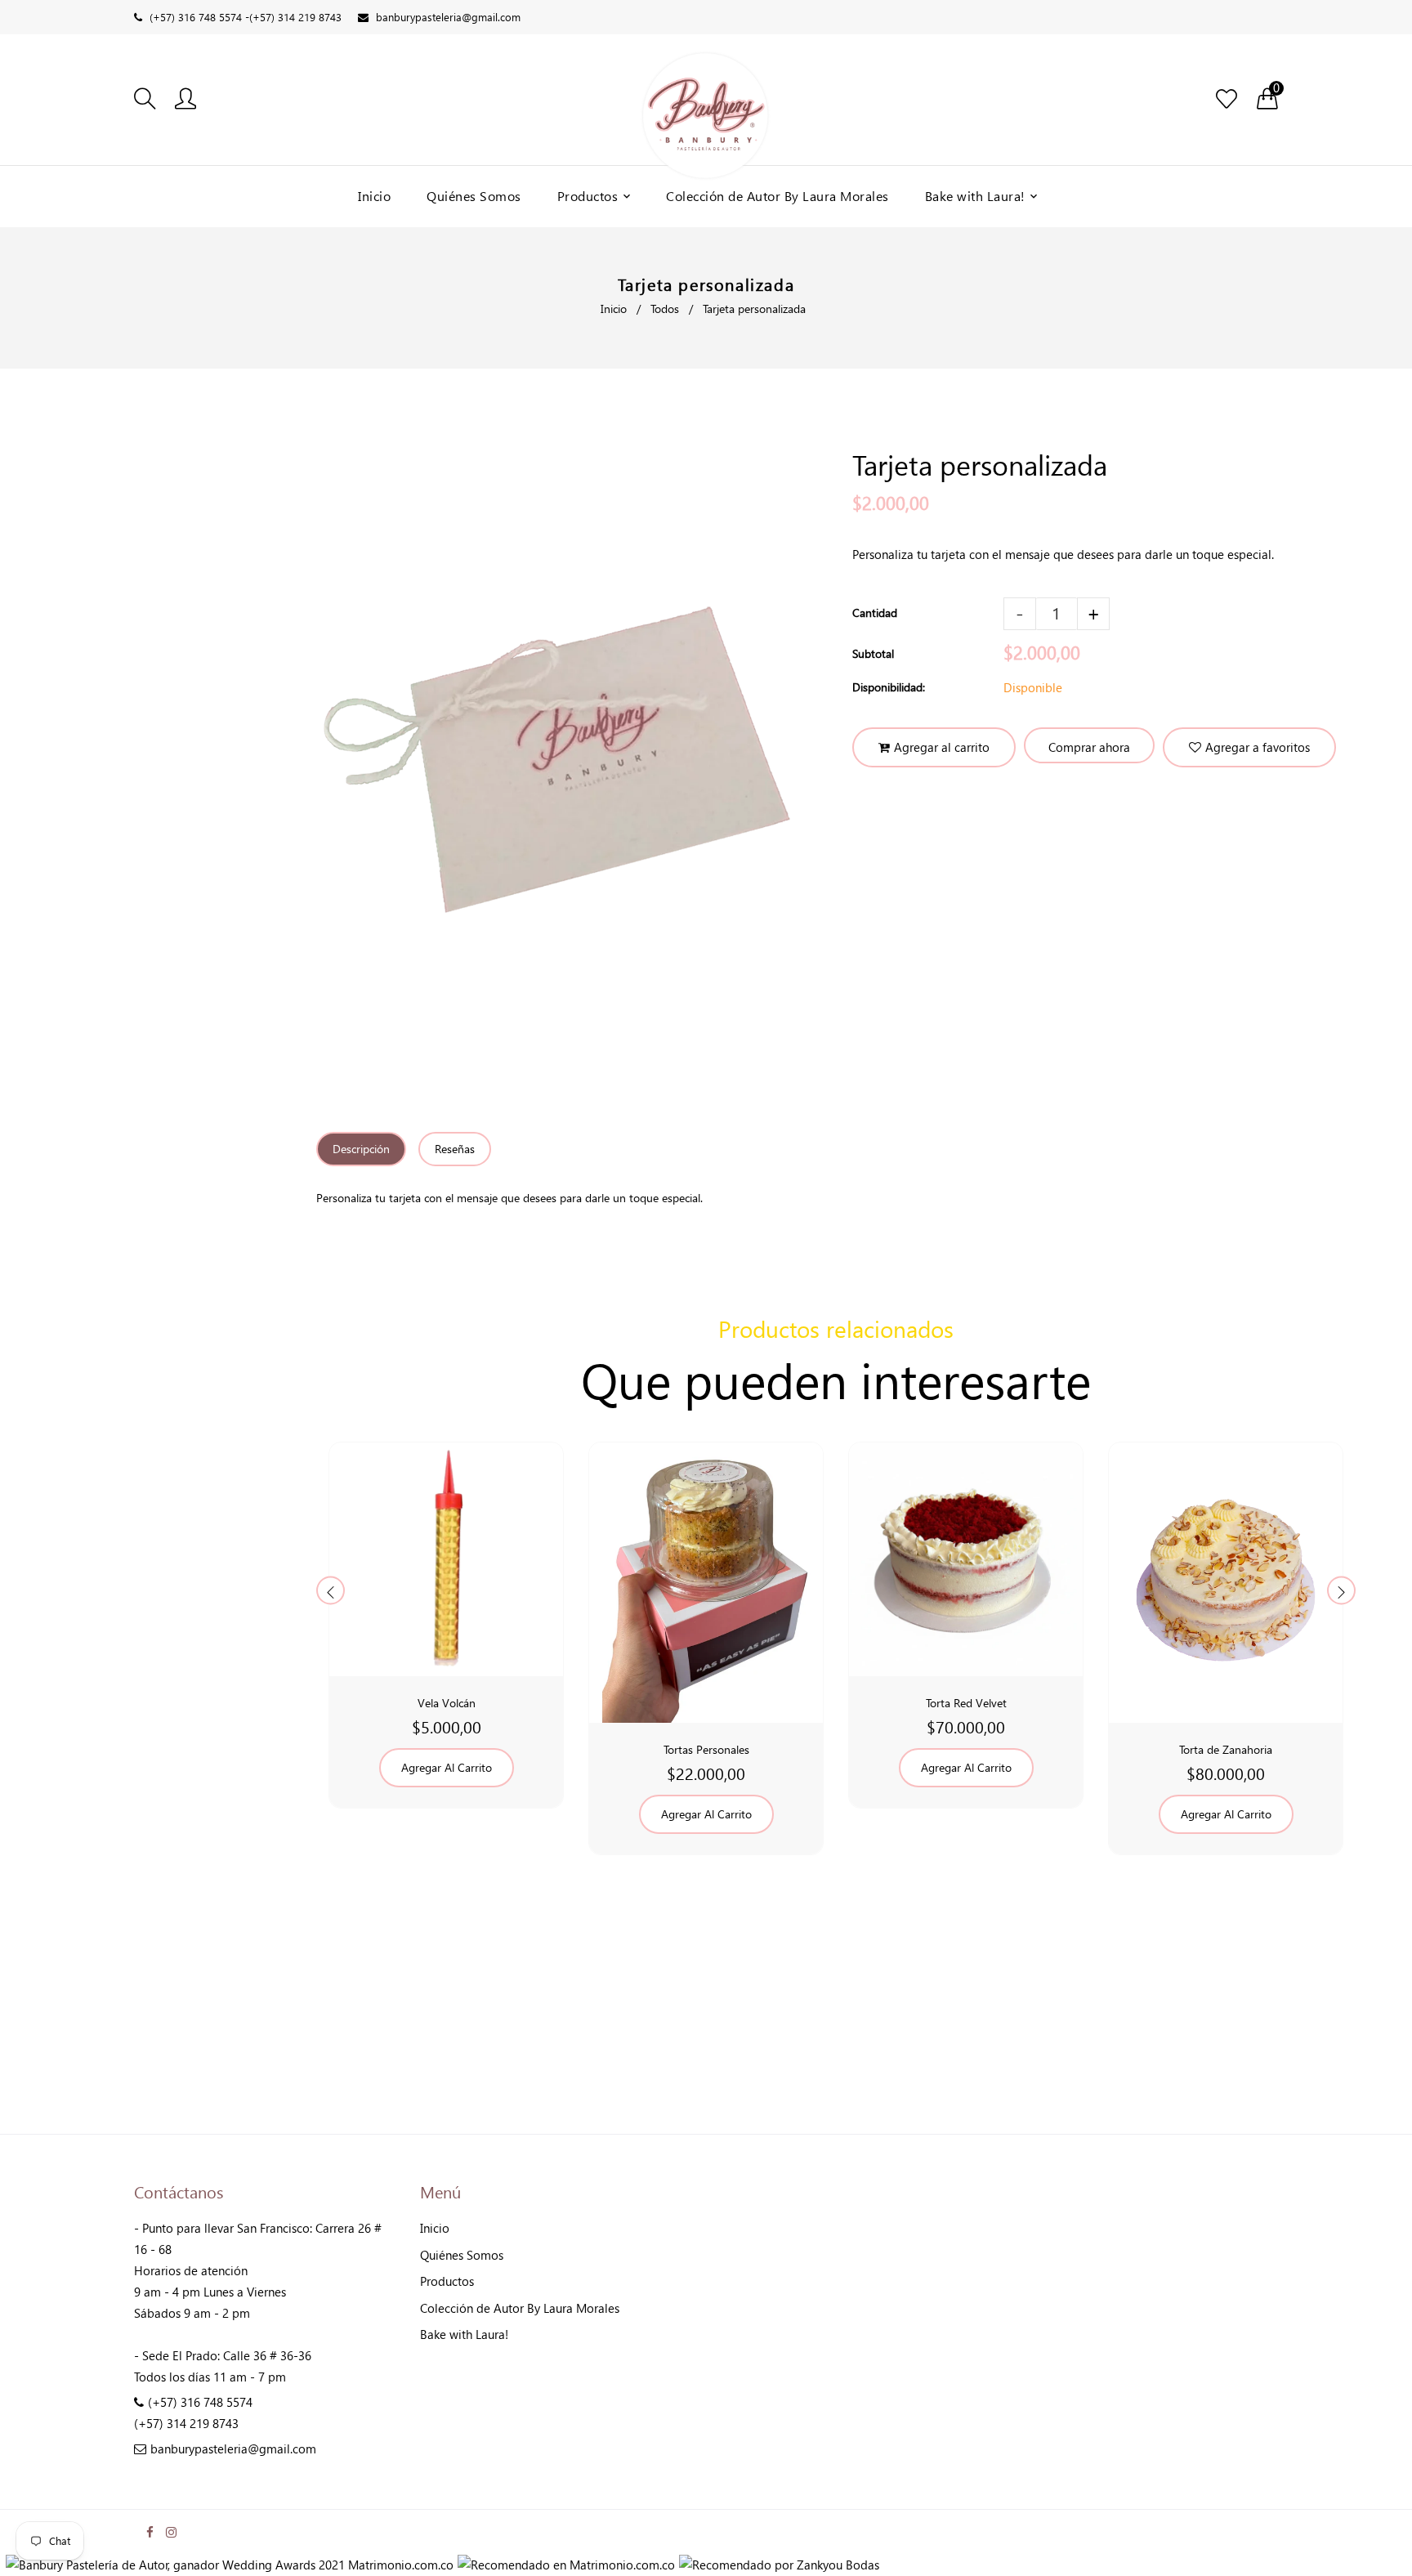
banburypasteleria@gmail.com (448, 17)
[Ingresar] (185, 100)
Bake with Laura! (464, 2334)
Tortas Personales (706, 1749)
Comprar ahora (1089, 747)
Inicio (614, 309)
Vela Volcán (447, 1703)
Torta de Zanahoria (1226, 1749)
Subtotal (873, 653)
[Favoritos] (1227, 100)
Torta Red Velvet (966, 1703)
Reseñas (455, 1149)
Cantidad (875, 613)
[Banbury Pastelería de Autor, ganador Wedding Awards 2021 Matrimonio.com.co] (230, 2565)
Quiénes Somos (462, 2255)
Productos (447, 2281)
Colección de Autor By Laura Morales (520, 2308)
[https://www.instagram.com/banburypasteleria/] (171, 2532)
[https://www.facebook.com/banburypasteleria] (150, 2532)
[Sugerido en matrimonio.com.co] (566, 2565)
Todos (665, 309)
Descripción (361, 1149)
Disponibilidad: (889, 687)
